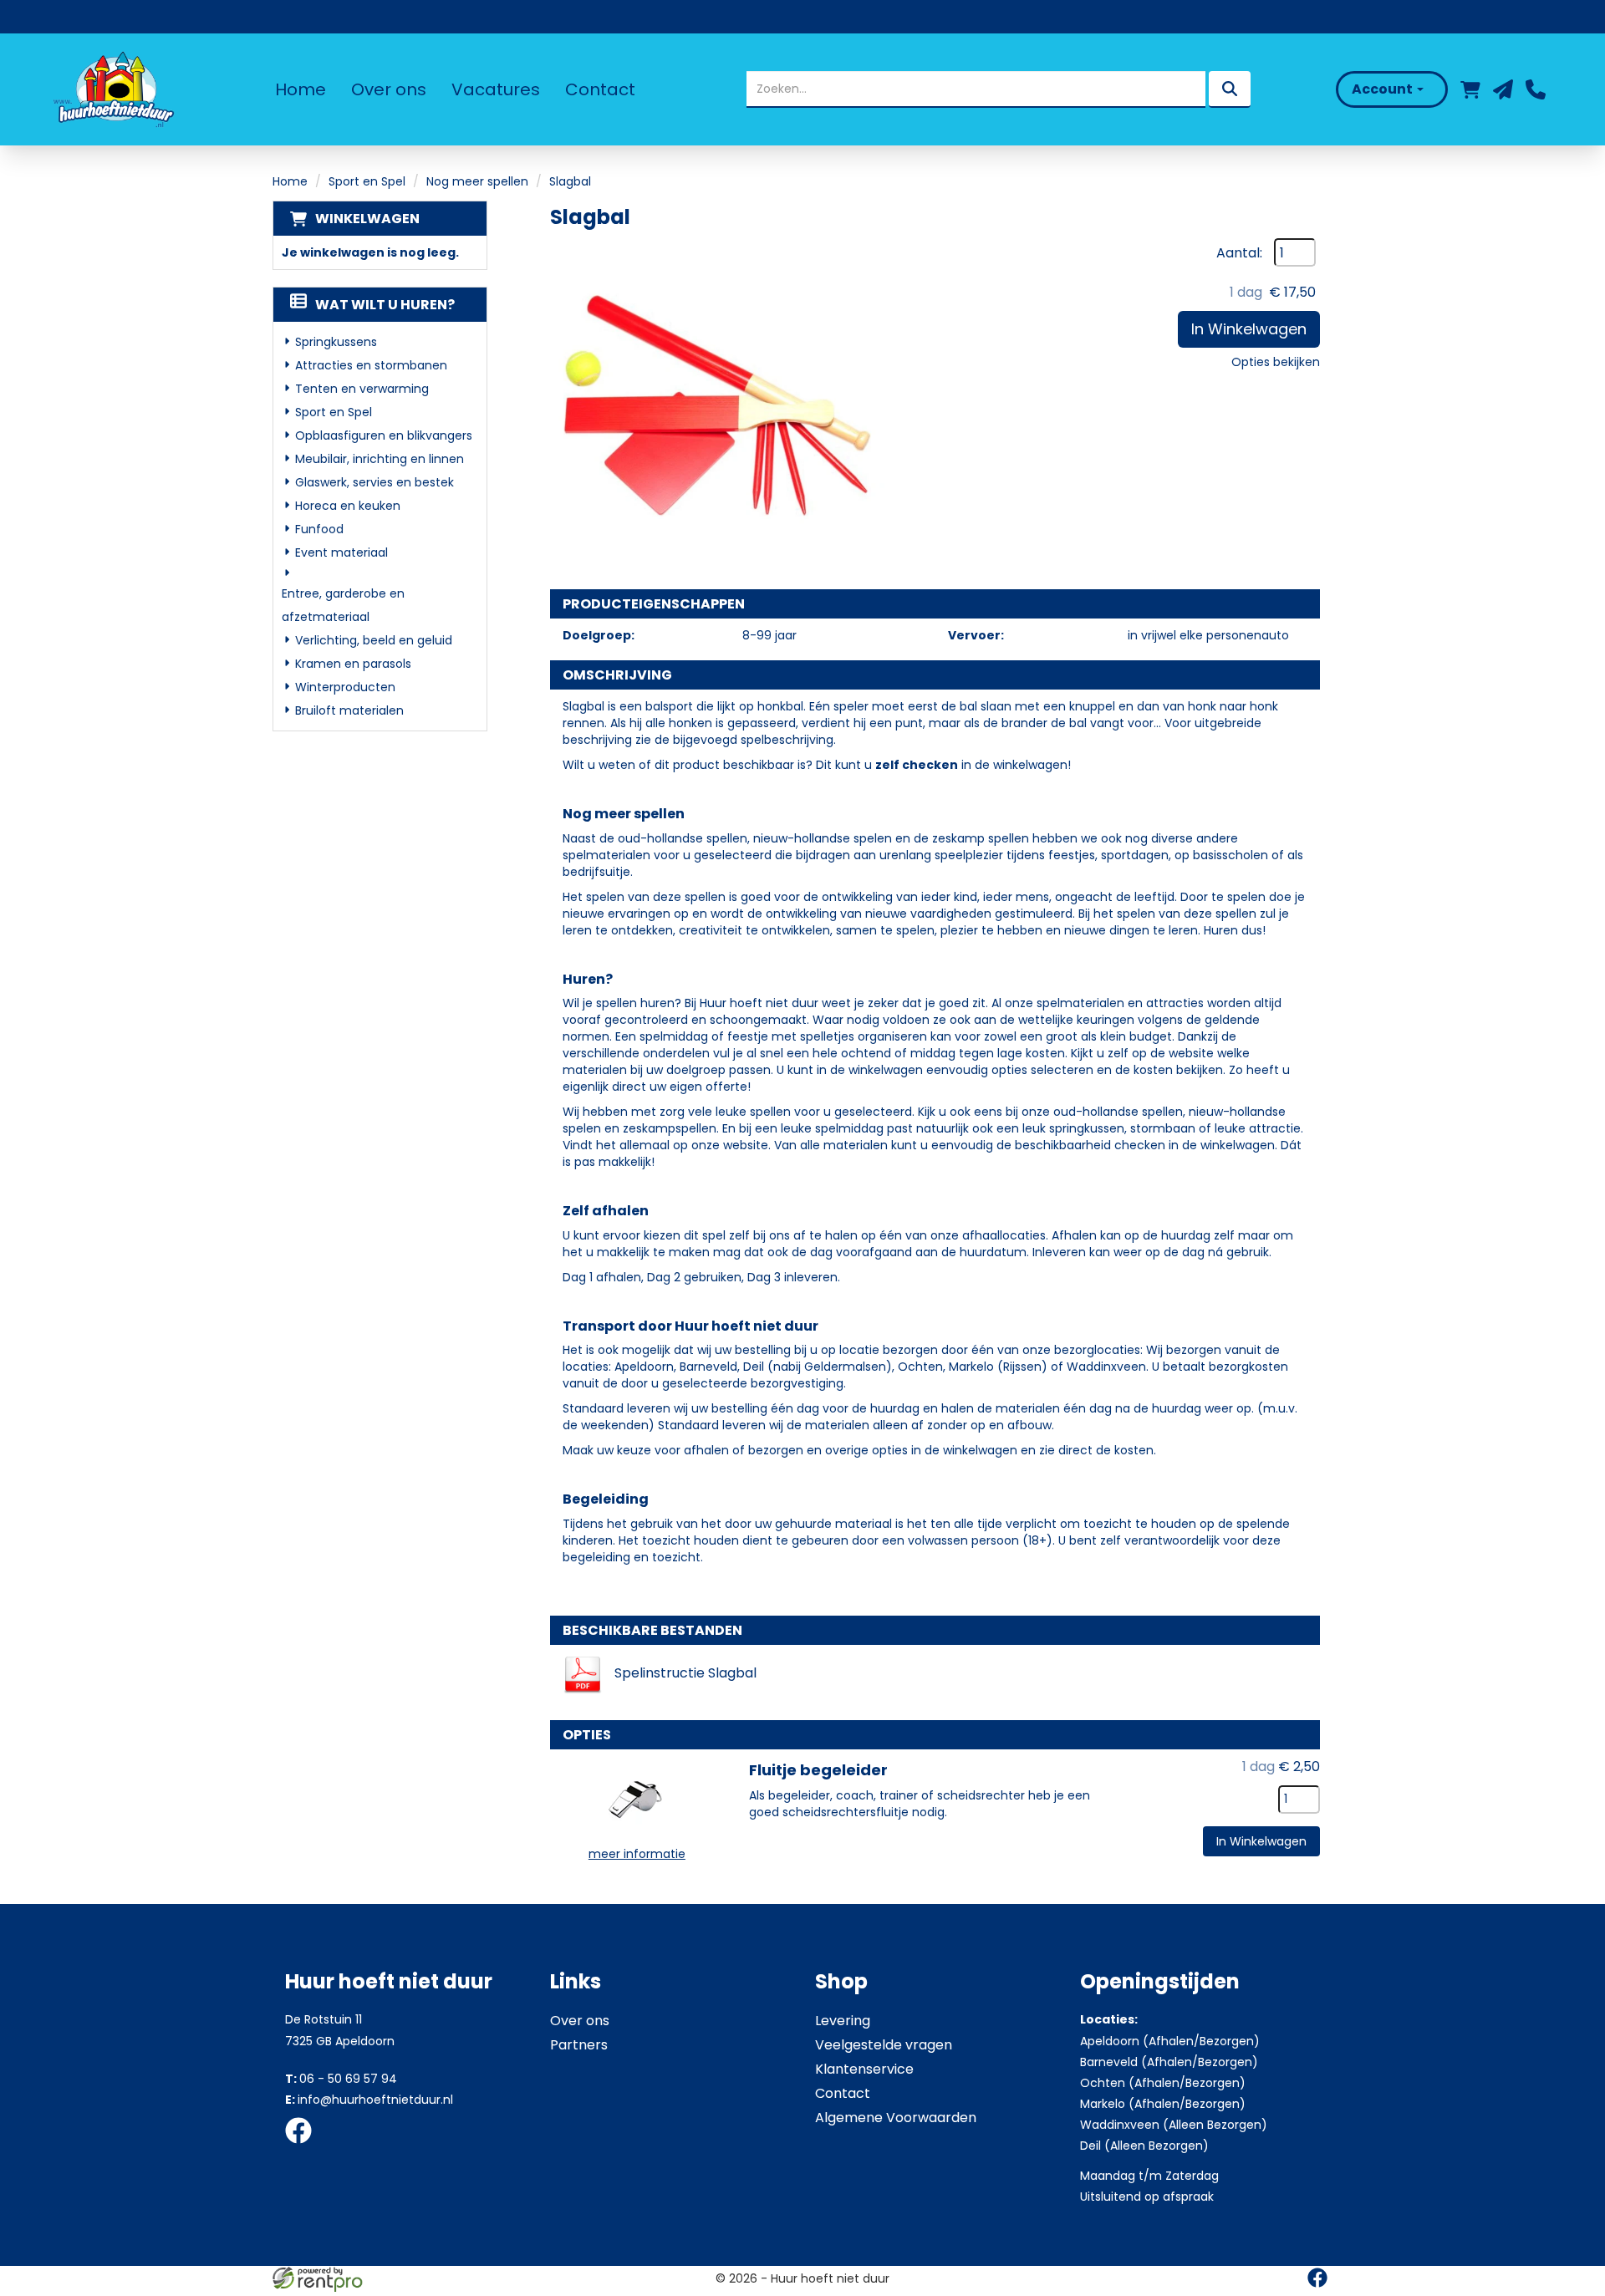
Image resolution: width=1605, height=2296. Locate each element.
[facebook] (303, 2146)
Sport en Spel (367, 181)
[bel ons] (1536, 89)
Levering (843, 2021)
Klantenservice (864, 2069)
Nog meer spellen (477, 181)
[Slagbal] (717, 405)
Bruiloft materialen (349, 710)
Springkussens (336, 342)
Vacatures (496, 89)
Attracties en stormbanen (371, 365)
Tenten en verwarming (362, 389)
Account (1383, 89)
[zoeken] (1230, 89)
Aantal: (1239, 253)
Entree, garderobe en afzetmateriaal (343, 605)
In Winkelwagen (1249, 329)
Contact (600, 89)
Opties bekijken (1276, 362)
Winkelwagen (367, 219)
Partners (579, 2045)
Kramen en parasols (353, 664)
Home (301, 89)
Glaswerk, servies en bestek (374, 482)
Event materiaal (341, 552)
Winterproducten (345, 687)
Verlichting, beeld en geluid (374, 640)
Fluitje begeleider (818, 1770)
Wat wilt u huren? (385, 305)
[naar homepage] (112, 89)
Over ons (389, 89)
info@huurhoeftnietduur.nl (369, 2100)
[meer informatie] (637, 1799)
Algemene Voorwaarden (896, 2118)
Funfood (319, 529)
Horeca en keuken (348, 506)
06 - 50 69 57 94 (341, 2079)
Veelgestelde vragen (884, 2045)
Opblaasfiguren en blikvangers (384, 435)
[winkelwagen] (1470, 89)
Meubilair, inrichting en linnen (380, 459)
